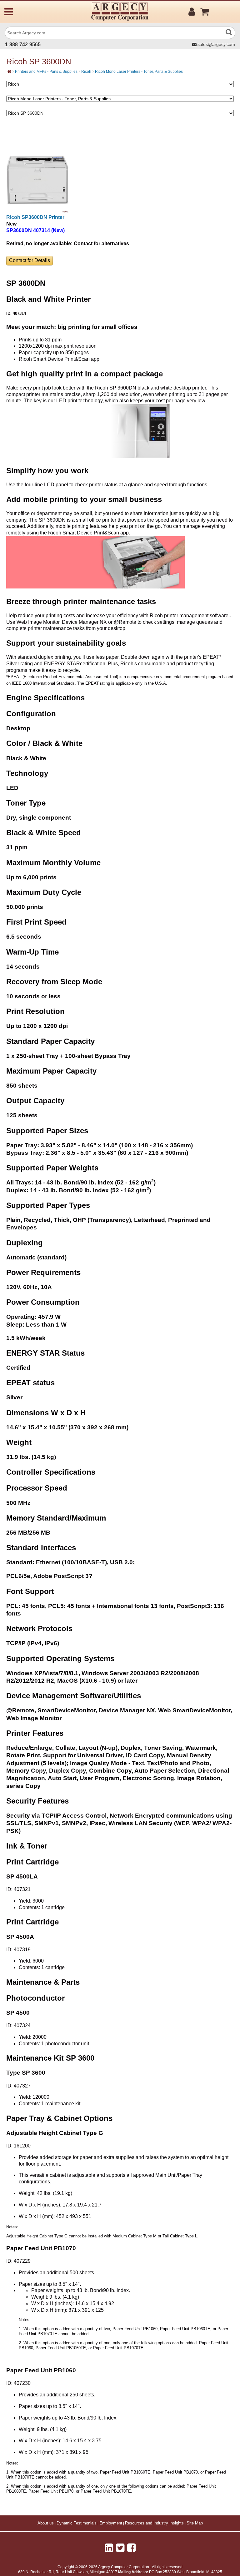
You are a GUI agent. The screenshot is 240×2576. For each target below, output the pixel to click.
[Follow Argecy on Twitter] (120, 2548)
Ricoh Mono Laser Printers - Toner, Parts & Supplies (139, 72)
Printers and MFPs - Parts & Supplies (46, 72)
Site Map (195, 2523)
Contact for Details (30, 260)
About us (46, 2523)
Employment (111, 2523)
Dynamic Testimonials (77, 2523)
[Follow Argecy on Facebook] (131, 2548)
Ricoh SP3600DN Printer (35, 217)
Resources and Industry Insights (154, 2523)
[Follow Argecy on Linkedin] (109, 2548)
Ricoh (86, 72)
